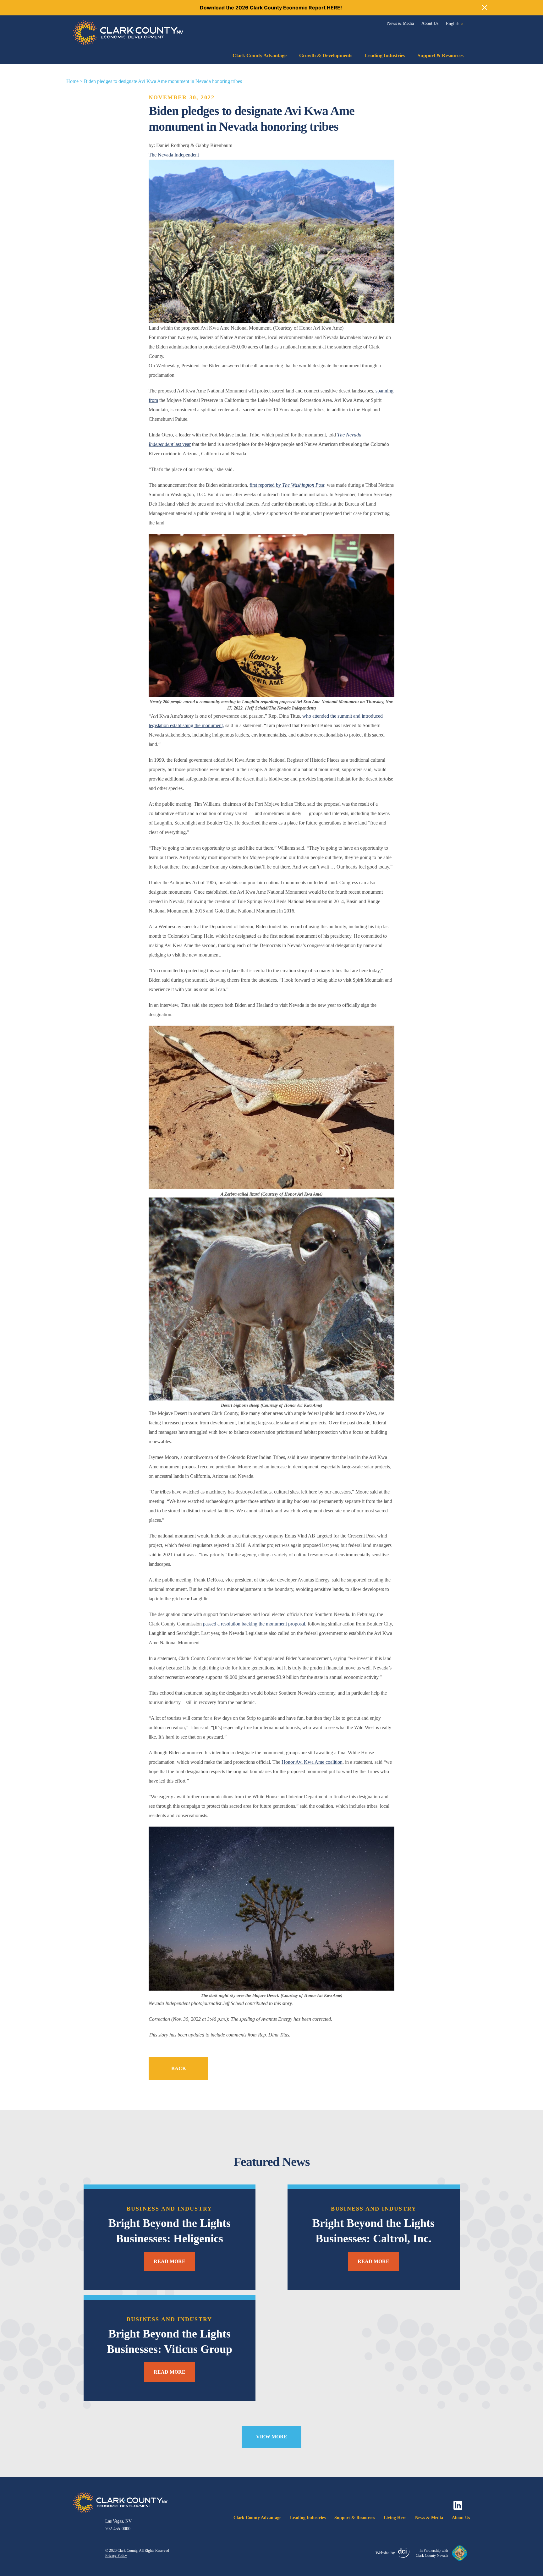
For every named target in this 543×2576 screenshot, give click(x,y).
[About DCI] (404, 2553)
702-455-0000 (118, 2529)
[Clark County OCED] (128, 33)
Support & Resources (441, 55)
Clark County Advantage (260, 55)
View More (272, 2437)
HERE (334, 8)
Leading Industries (385, 55)
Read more (170, 2261)
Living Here (395, 2518)
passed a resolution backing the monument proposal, (255, 1624)
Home (72, 81)
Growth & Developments (326, 55)
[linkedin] (458, 2505)
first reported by (287, 485)
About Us (430, 23)
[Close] (485, 8)
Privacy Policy (116, 2556)
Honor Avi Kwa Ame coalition (312, 1762)
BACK (179, 2068)
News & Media (400, 23)
